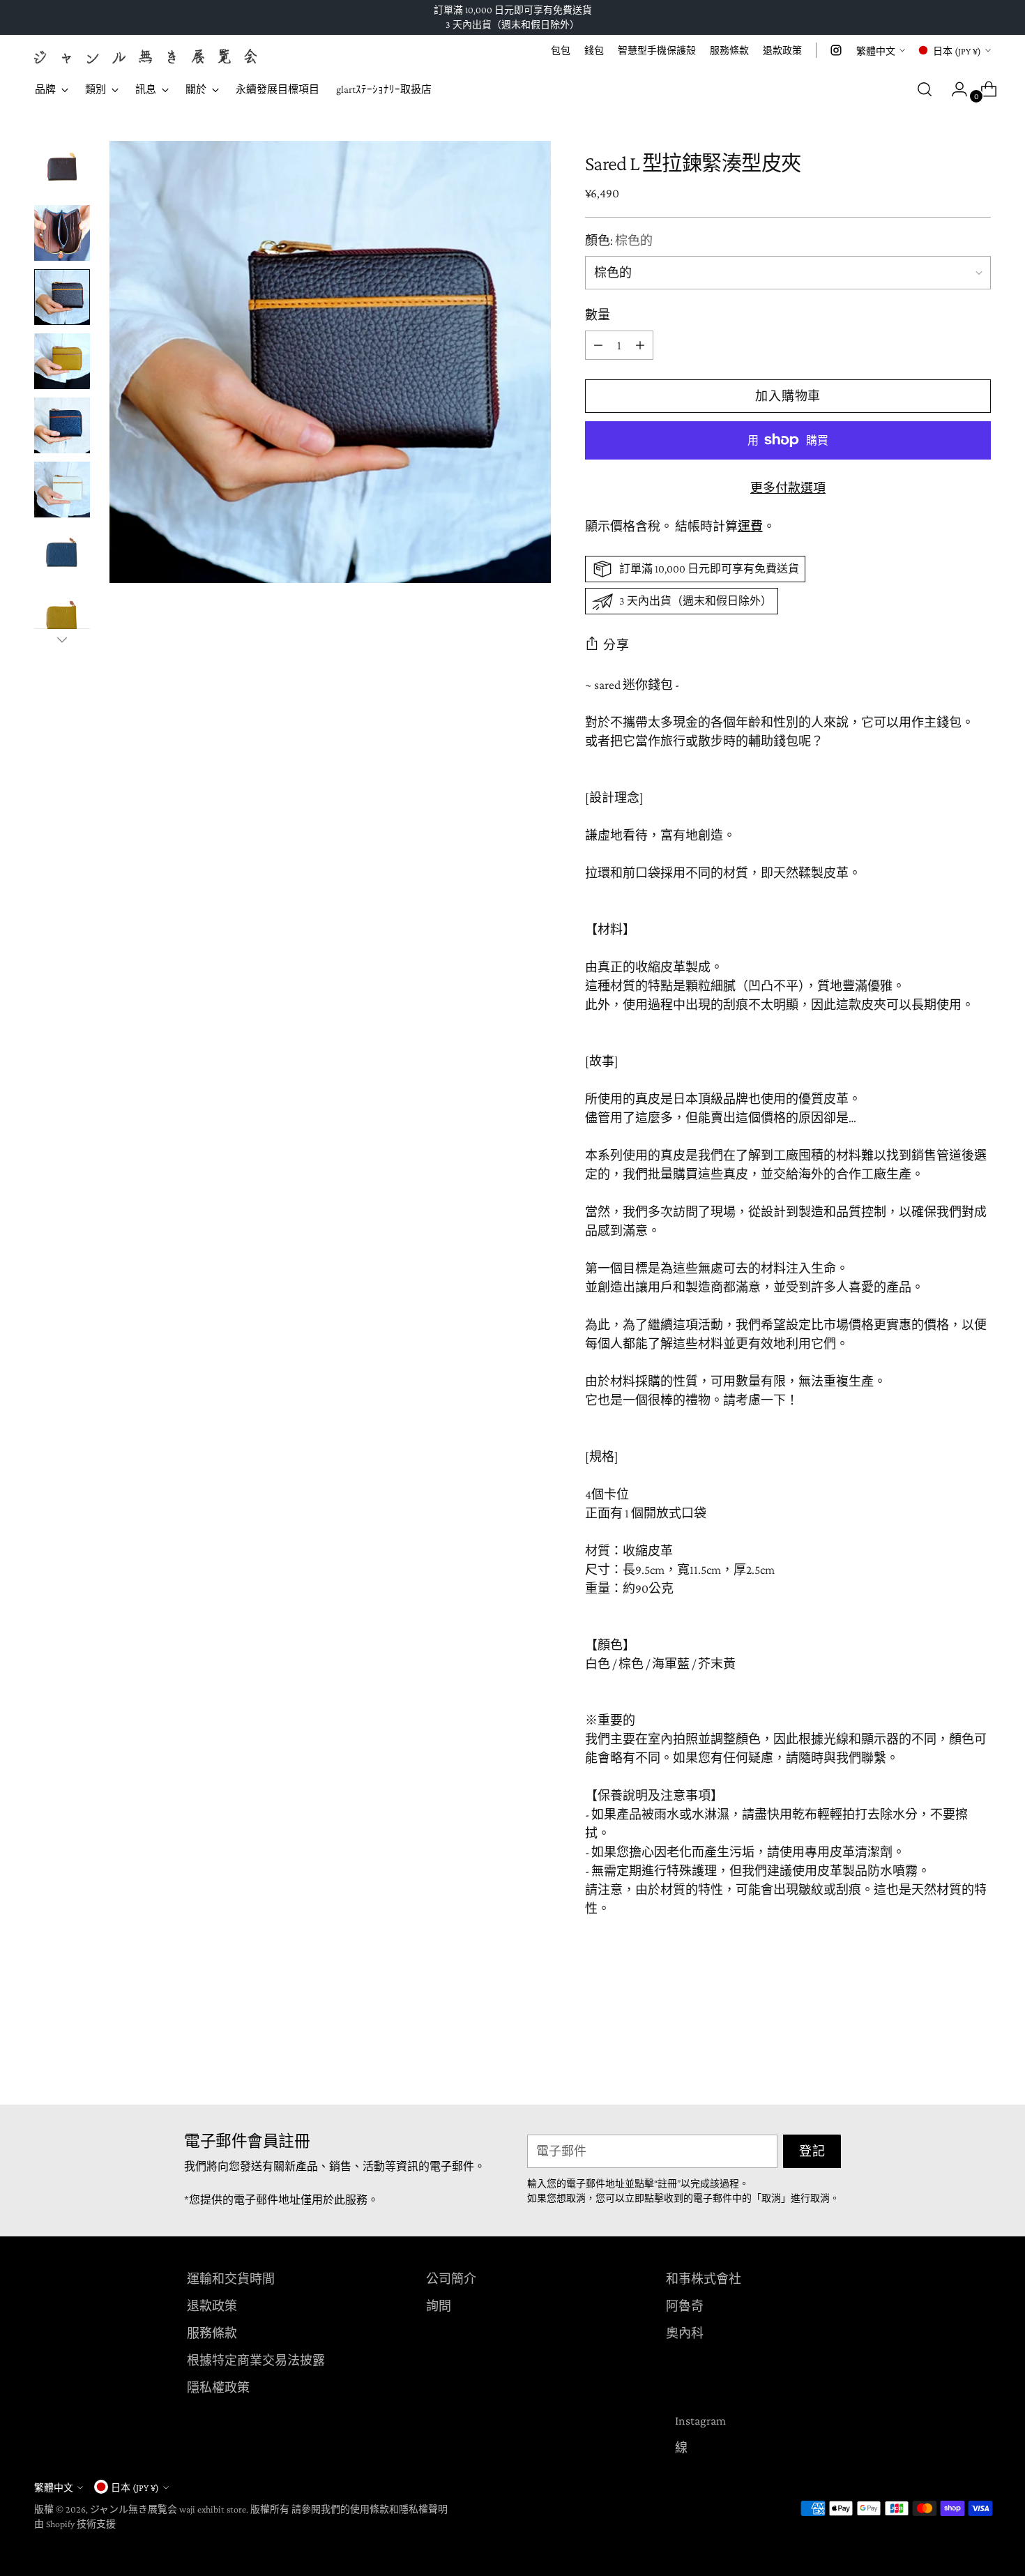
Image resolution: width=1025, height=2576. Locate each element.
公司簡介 (451, 2279)
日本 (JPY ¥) (957, 51)
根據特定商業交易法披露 (256, 2361)
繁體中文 (876, 51)
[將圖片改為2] (62, 233)
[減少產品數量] (640, 345)
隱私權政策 (218, 2388)
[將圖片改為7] (62, 554)
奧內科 (685, 2333)
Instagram (700, 2420)
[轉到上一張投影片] (948, 2057)
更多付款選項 (788, 488)
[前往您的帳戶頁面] (954, 89)
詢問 (439, 2306)
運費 (750, 526)
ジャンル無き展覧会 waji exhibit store (168, 2509)
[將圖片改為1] (62, 169)
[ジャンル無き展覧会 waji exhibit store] (146, 56)
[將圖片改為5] (62, 425)
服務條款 (212, 2333)
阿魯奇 (685, 2306)
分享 (616, 645)
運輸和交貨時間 (231, 2279)
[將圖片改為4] (62, 361)
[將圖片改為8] (62, 618)
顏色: (619, 241)
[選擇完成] (62, 639)
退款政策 (212, 2306)
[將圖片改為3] (62, 297)
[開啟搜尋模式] (925, 89)
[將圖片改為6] (62, 490)
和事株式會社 (704, 2279)
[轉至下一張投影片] (980, 2056)
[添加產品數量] (598, 345)
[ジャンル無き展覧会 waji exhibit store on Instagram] (836, 50)
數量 (598, 315)
